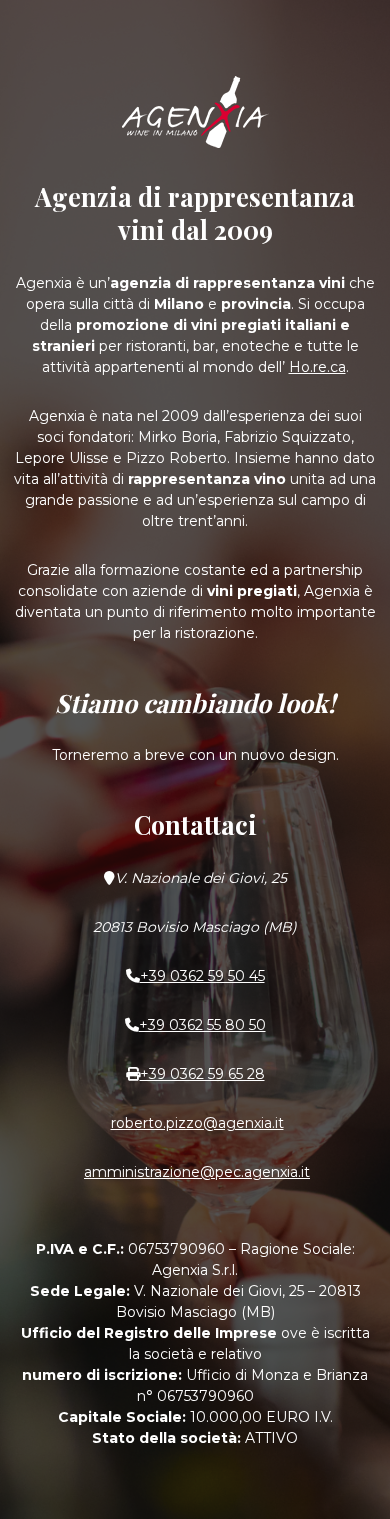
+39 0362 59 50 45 (202, 976)
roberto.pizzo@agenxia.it (197, 1123)
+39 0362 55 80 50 (202, 1025)
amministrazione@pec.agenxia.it (197, 1172)
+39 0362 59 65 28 (202, 1074)
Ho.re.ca (317, 367)
